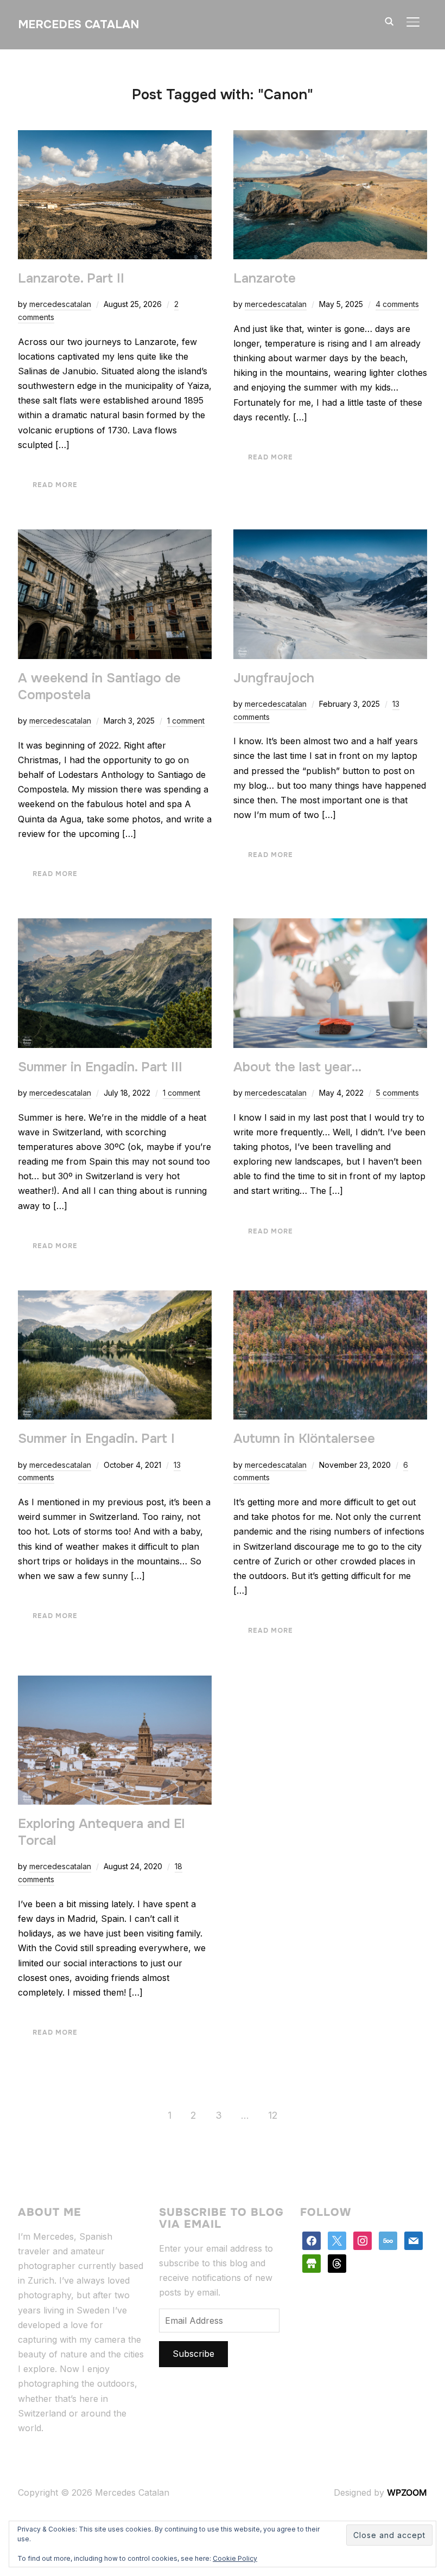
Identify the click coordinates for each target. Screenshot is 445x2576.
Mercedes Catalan (78, 24)
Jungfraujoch (274, 678)
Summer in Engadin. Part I (96, 1439)
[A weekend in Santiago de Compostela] (115, 536)
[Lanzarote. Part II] (115, 137)
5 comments (398, 1093)
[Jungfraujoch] (330, 536)
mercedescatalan (60, 304)
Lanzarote (265, 278)
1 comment (186, 721)
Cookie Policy (235, 2558)
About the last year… (297, 1067)
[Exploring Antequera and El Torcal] (115, 1683)
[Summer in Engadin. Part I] (115, 1297)
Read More (55, 485)
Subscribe (193, 2354)
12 (273, 2115)
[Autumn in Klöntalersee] (330, 1297)
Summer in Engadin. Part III (100, 1067)
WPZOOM (407, 2492)
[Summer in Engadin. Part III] (115, 925)
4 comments (397, 304)
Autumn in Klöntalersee (304, 1439)
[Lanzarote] (330, 137)
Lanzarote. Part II (71, 278)
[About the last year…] (330, 925)
